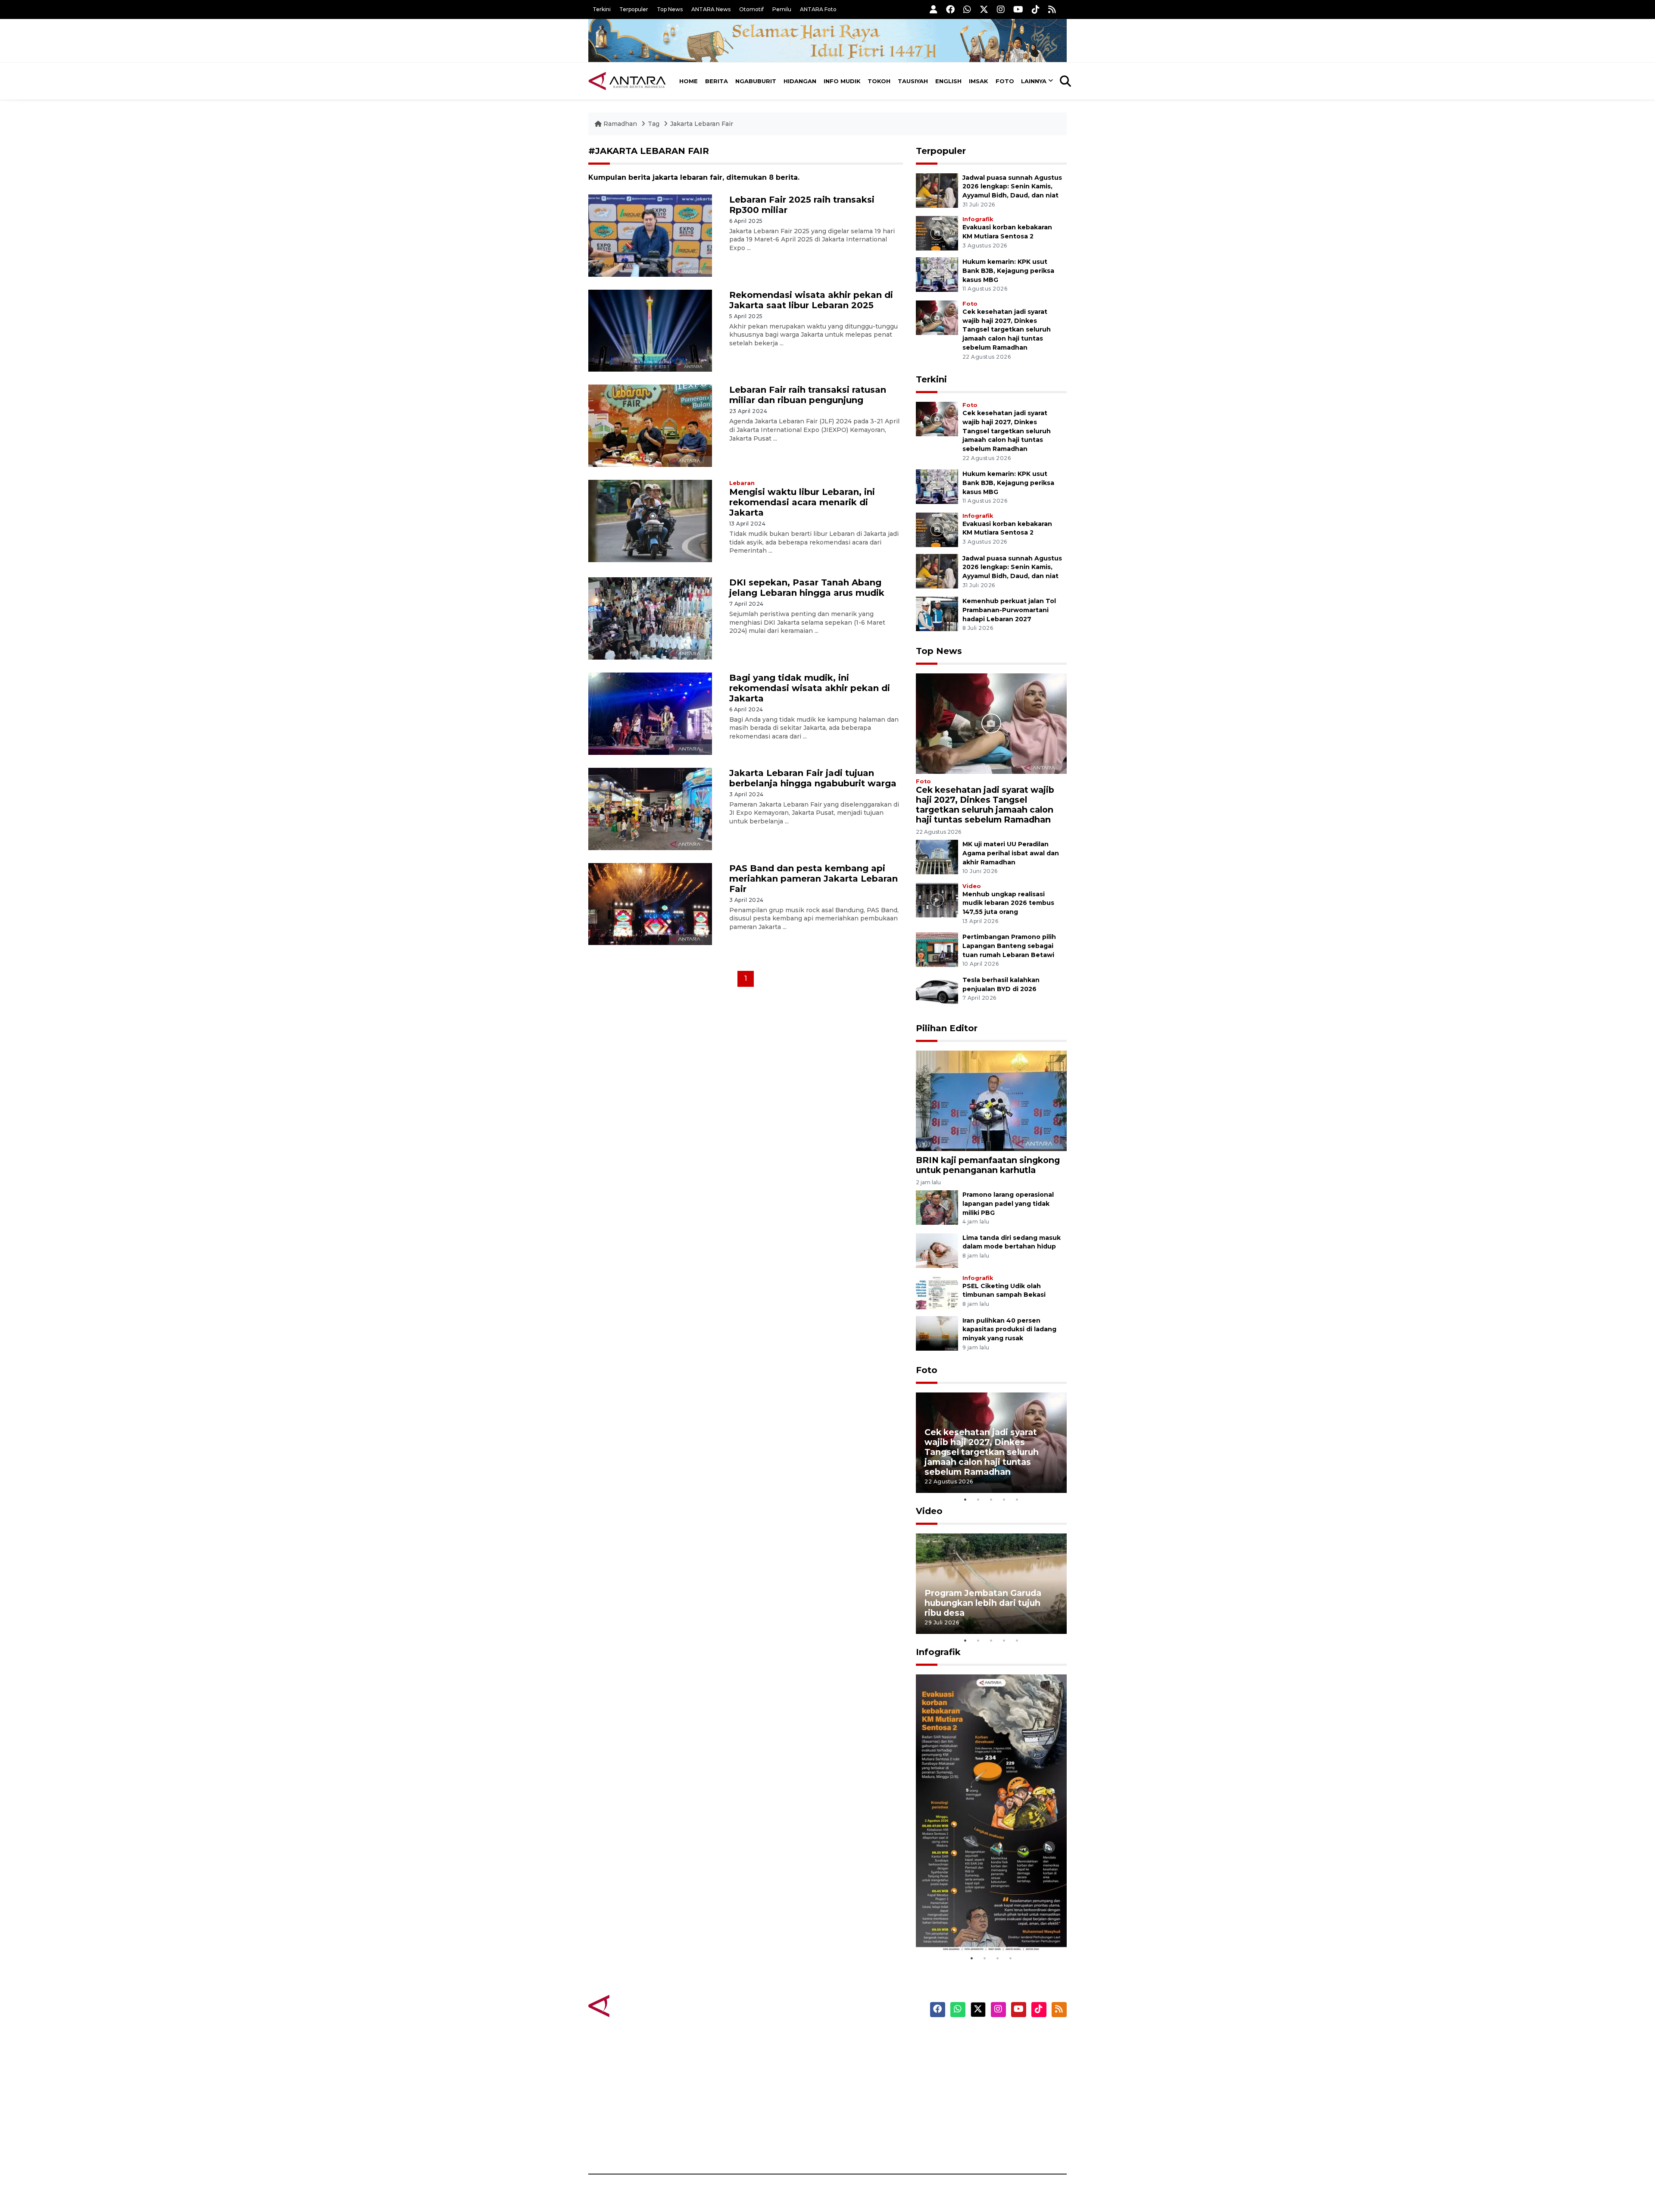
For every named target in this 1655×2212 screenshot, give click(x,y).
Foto (1005, 81)
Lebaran (742, 483)
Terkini (602, 9)
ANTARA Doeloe (861, 2099)
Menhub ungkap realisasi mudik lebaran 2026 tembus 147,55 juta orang (1008, 903)
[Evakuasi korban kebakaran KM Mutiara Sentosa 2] (937, 233)
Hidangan (800, 81)
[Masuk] (934, 9)
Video (972, 886)
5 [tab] (1017, 1499)
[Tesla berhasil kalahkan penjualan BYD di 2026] (937, 992)
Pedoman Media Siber (993, 2129)
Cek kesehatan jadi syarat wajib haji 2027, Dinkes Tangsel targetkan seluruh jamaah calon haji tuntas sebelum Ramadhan (1007, 330)
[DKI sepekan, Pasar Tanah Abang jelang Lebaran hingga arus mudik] (650, 618)
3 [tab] (991, 1499)
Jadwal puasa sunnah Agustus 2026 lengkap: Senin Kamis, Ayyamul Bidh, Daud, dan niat (1012, 187)
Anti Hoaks (852, 2053)
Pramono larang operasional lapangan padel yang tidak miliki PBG (1008, 1204)
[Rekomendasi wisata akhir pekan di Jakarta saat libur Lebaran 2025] (650, 330)
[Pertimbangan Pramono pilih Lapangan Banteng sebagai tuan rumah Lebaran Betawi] (937, 950)
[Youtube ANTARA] (1018, 9)
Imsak (979, 81)
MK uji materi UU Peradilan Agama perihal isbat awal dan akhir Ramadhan (1011, 853)
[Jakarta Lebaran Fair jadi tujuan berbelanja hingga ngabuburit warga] (650, 808)
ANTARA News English (993, 2038)
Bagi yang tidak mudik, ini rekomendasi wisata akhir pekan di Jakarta (810, 688)
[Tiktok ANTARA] (1036, 9)
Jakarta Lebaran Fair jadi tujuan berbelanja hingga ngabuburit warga (813, 778)
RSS (963, 2144)
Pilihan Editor (947, 1028)
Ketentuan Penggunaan (997, 2068)
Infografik (978, 219)
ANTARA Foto (818, 9)
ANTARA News (711, 9)
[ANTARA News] (627, 81)
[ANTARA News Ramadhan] (636, 2006)
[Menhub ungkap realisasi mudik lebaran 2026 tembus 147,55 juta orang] (937, 900)
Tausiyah (913, 81)
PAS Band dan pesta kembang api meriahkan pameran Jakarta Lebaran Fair (813, 879)
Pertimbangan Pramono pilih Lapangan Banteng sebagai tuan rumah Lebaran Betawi (1009, 946)
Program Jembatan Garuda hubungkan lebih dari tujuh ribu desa (983, 1603)
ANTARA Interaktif (864, 2068)
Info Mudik (842, 81)
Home (689, 81)
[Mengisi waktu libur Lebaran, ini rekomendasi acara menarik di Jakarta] (650, 521)
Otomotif (751, 9)
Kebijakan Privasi (984, 2084)
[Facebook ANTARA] (950, 9)
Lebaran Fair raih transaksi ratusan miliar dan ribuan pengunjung (808, 395)
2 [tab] (978, 1499)
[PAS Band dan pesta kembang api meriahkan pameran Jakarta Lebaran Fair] (650, 903)
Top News (670, 9)
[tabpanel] (991, 1443)
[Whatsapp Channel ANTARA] (967, 9)
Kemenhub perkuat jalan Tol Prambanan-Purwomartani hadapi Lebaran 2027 (1009, 610)
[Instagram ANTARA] (1001, 9)
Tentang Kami (980, 2114)
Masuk (967, 2053)
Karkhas (847, 2038)
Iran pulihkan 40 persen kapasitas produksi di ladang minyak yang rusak (1009, 1330)
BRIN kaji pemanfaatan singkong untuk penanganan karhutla (988, 1165)
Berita (717, 81)
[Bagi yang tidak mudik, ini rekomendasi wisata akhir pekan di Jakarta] (650, 713)
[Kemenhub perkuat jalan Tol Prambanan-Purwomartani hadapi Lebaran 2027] (937, 613)
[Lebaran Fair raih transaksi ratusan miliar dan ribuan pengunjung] (650, 425)
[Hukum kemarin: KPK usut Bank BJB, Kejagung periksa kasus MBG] (937, 274)
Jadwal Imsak (733, 2144)
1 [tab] (965, 1499)
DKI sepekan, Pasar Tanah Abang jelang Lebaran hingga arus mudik (807, 588)
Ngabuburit (756, 81)
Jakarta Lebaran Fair (702, 124)
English (948, 81)
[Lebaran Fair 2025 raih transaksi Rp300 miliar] (650, 235)
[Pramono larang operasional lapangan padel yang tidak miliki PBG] (937, 1207)
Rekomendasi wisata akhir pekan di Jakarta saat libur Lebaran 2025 (811, 300)
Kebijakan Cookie (985, 2099)
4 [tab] (1004, 1499)
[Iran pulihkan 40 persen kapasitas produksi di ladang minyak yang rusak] (937, 1333)
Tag (654, 124)
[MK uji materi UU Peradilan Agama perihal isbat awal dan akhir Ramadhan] (937, 856)
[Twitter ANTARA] (984, 9)
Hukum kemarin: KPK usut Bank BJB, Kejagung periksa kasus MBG (1008, 271)
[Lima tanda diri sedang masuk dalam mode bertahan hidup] (937, 1250)
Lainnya (1034, 81)
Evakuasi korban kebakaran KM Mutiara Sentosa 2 (984, 1926)
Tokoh (879, 81)
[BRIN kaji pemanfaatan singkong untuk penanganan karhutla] (991, 1100)
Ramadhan (620, 124)
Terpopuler (634, 9)
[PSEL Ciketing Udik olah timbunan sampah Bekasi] (937, 1291)
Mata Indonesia (859, 2084)
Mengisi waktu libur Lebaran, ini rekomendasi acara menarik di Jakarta (802, 502)
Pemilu (782, 9)
